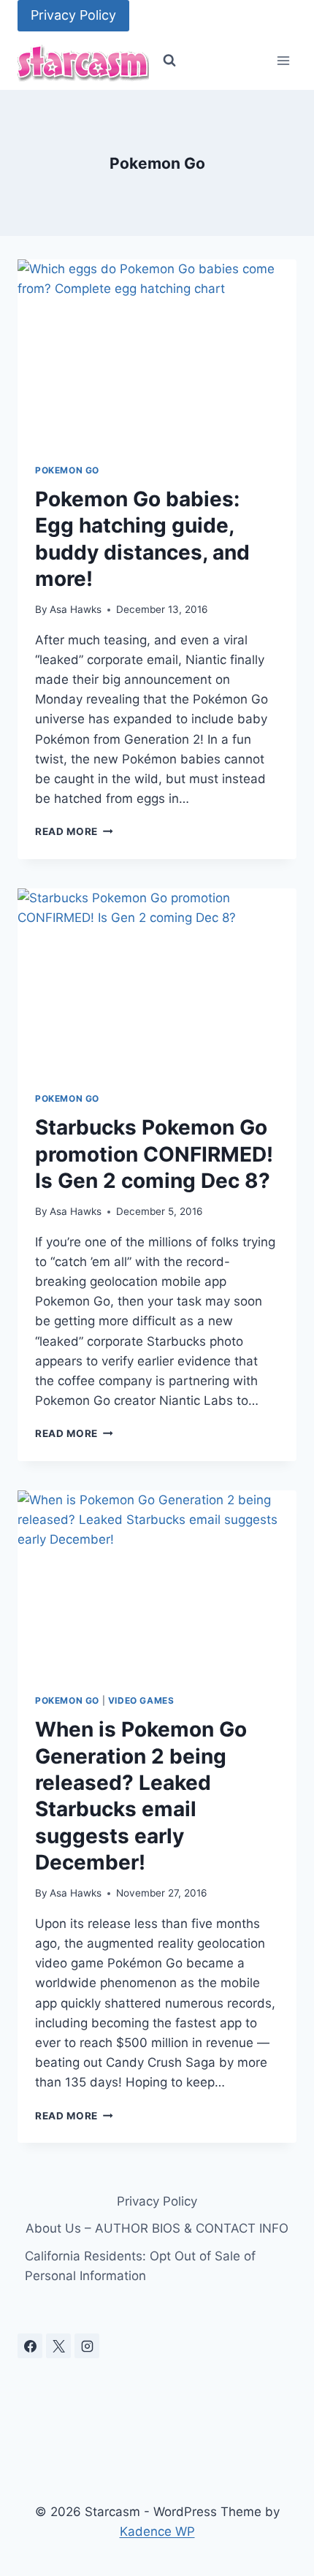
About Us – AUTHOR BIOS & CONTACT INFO (157, 2228)
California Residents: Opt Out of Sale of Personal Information (140, 2266)
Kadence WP (157, 2531)
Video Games (141, 1700)
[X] (58, 2346)
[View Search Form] (169, 61)
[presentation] (157, 353)
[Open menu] (283, 61)
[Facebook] (30, 2346)
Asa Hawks (76, 609)
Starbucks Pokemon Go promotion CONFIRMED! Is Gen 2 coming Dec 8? (154, 1154)
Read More (74, 831)
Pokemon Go (67, 470)
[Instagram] (87, 2346)
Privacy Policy (73, 15)
